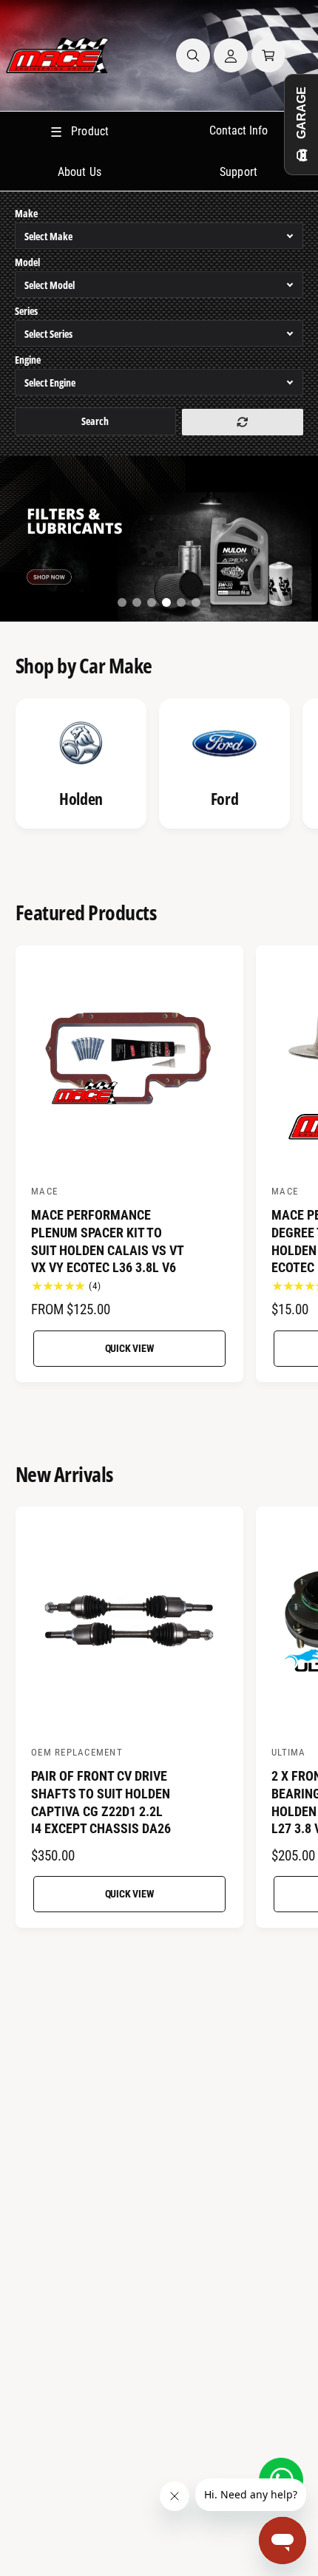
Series (26, 311)
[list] (159, 766)
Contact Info (238, 130)
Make (26, 213)
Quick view (130, 1348)
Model (27, 262)
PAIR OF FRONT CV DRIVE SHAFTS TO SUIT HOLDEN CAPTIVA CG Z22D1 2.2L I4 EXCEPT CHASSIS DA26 (101, 1802)
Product (79, 132)
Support (238, 172)
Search (95, 421)
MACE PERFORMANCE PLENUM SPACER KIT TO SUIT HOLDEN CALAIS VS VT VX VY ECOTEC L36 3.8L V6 (108, 1241)
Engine (28, 360)
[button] (193, 55)
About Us (79, 172)
